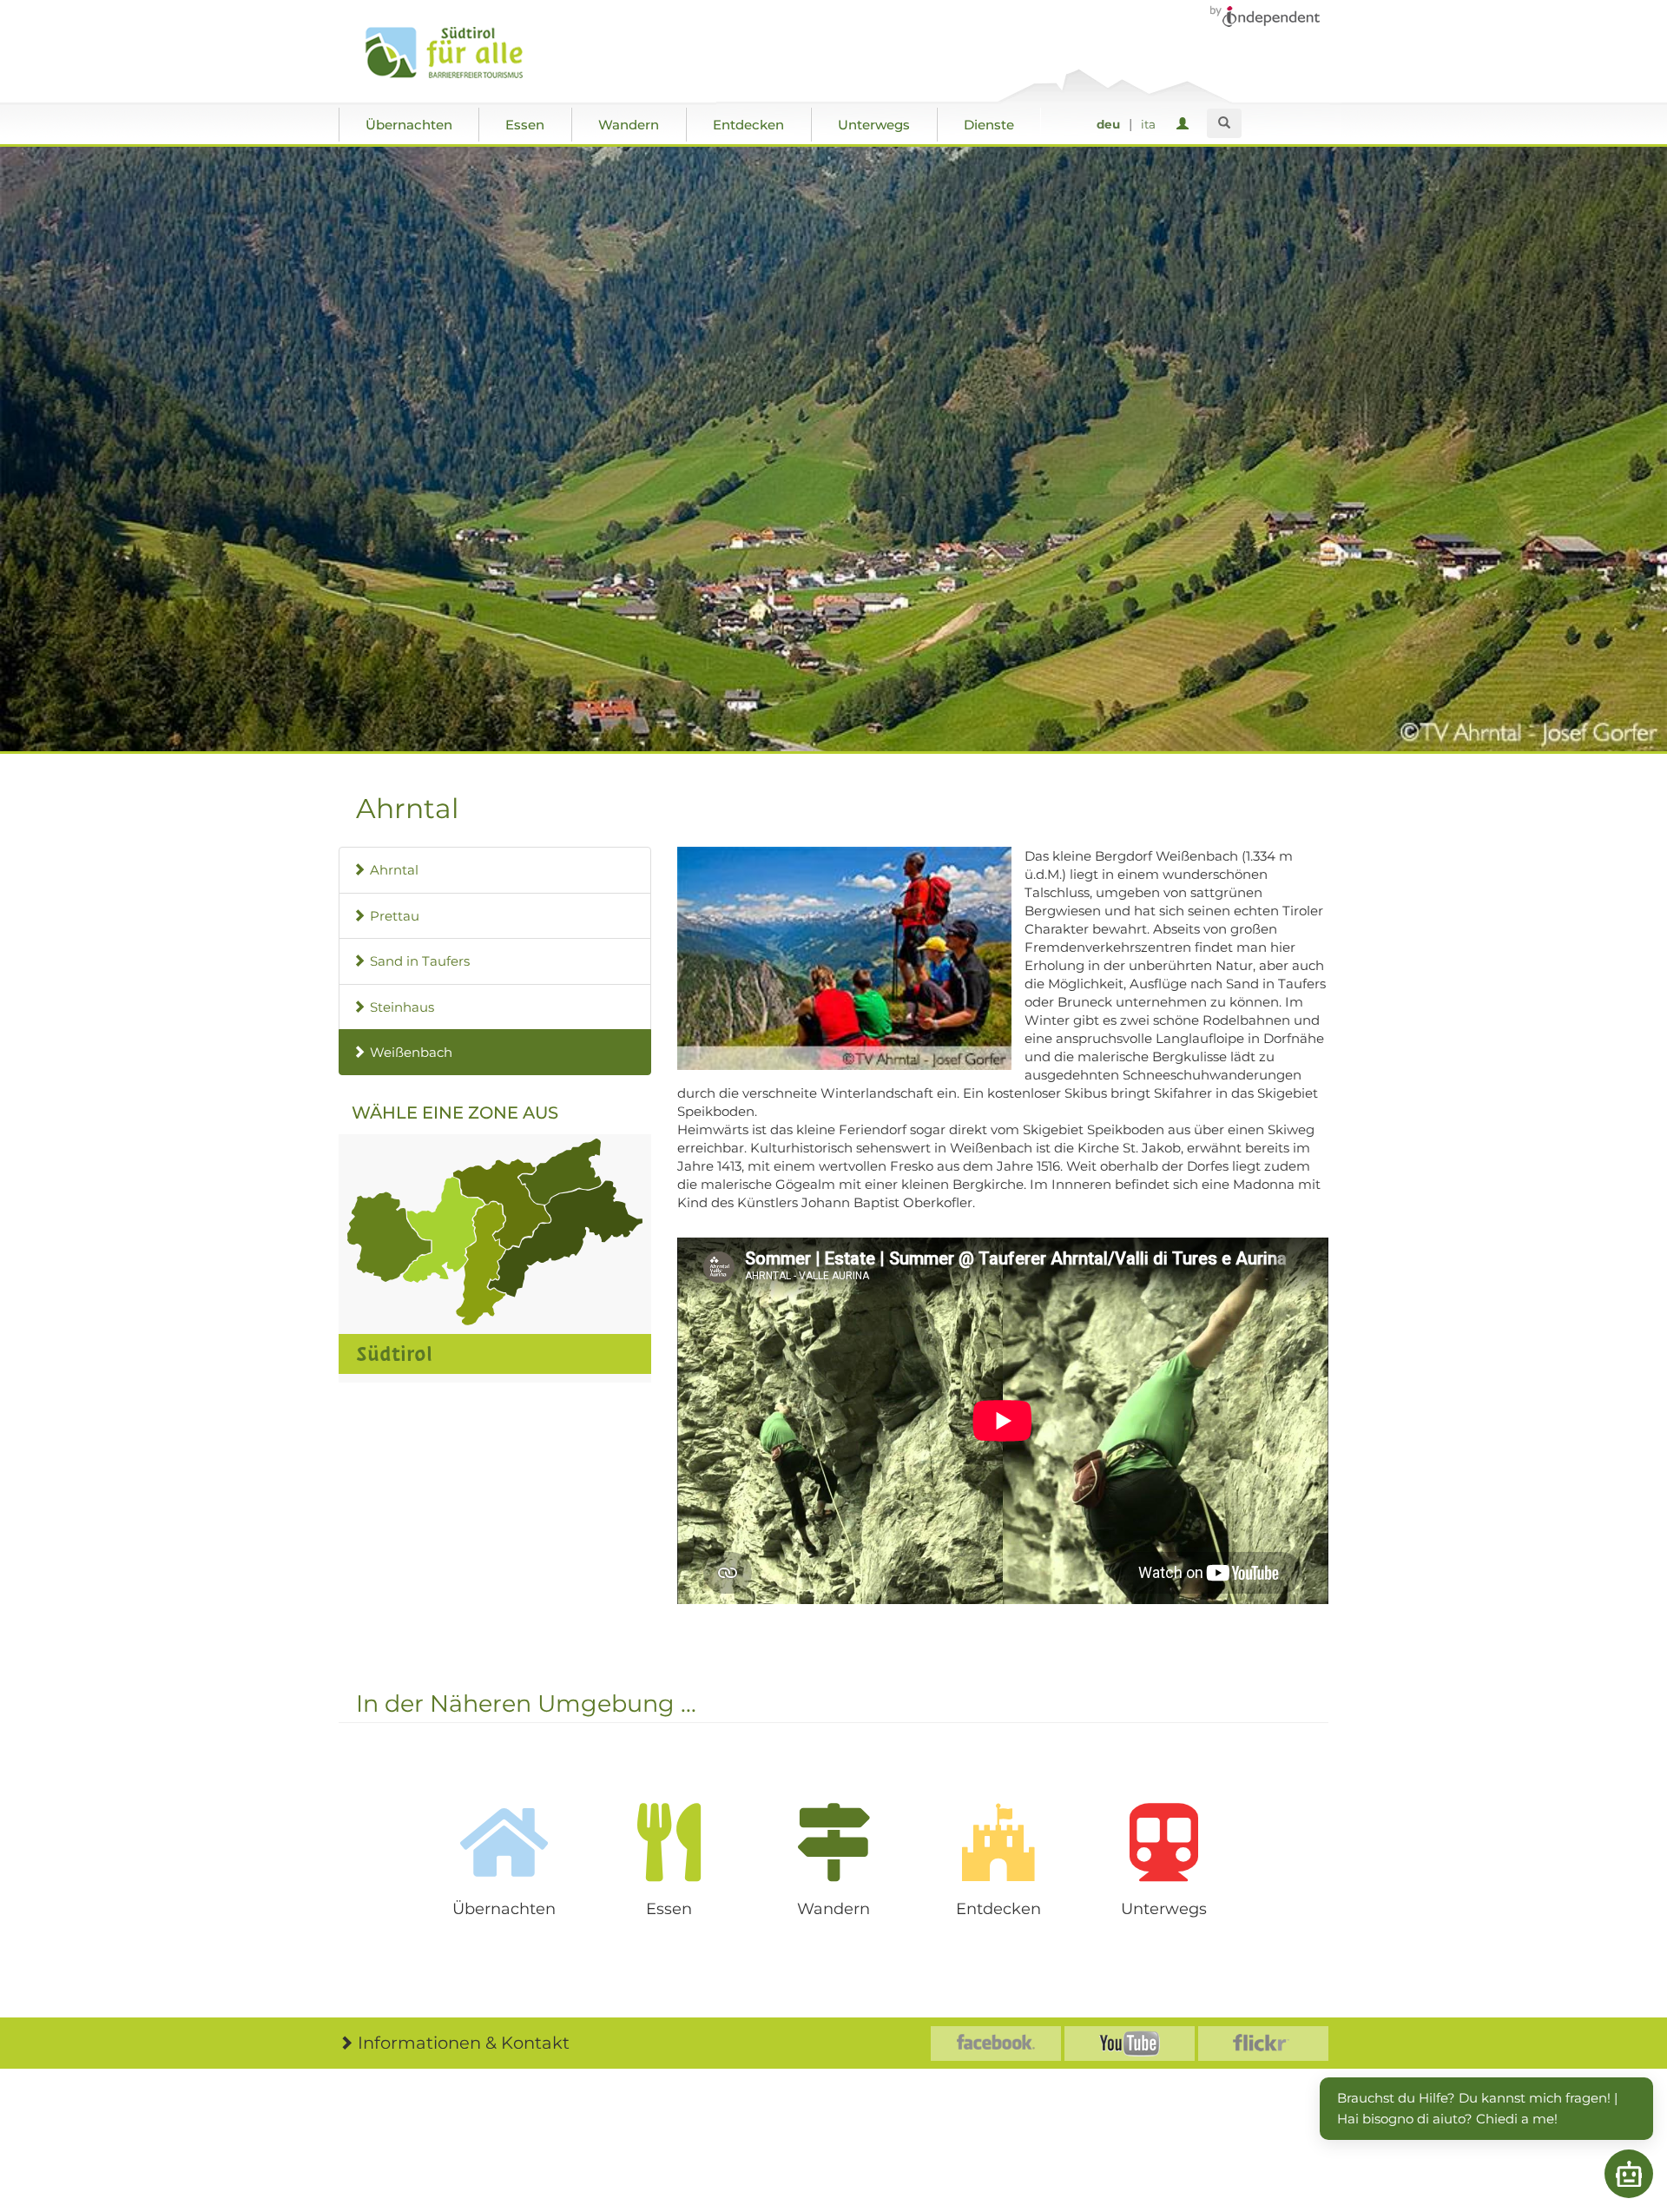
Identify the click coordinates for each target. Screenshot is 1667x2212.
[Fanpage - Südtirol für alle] (996, 2044)
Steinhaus (402, 1007)
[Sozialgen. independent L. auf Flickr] (1263, 2044)
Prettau (395, 916)
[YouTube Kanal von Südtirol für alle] (1130, 2044)
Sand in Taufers (420, 961)
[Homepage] (462, 53)
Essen (525, 125)
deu (1108, 124)
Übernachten (409, 125)
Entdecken (748, 125)
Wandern (629, 125)
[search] (1224, 123)
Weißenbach (411, 1052)
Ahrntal (394, 870)
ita (1148, 124)
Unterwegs (874, 125)
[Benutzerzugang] (1186, 125)
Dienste (989, 125)
